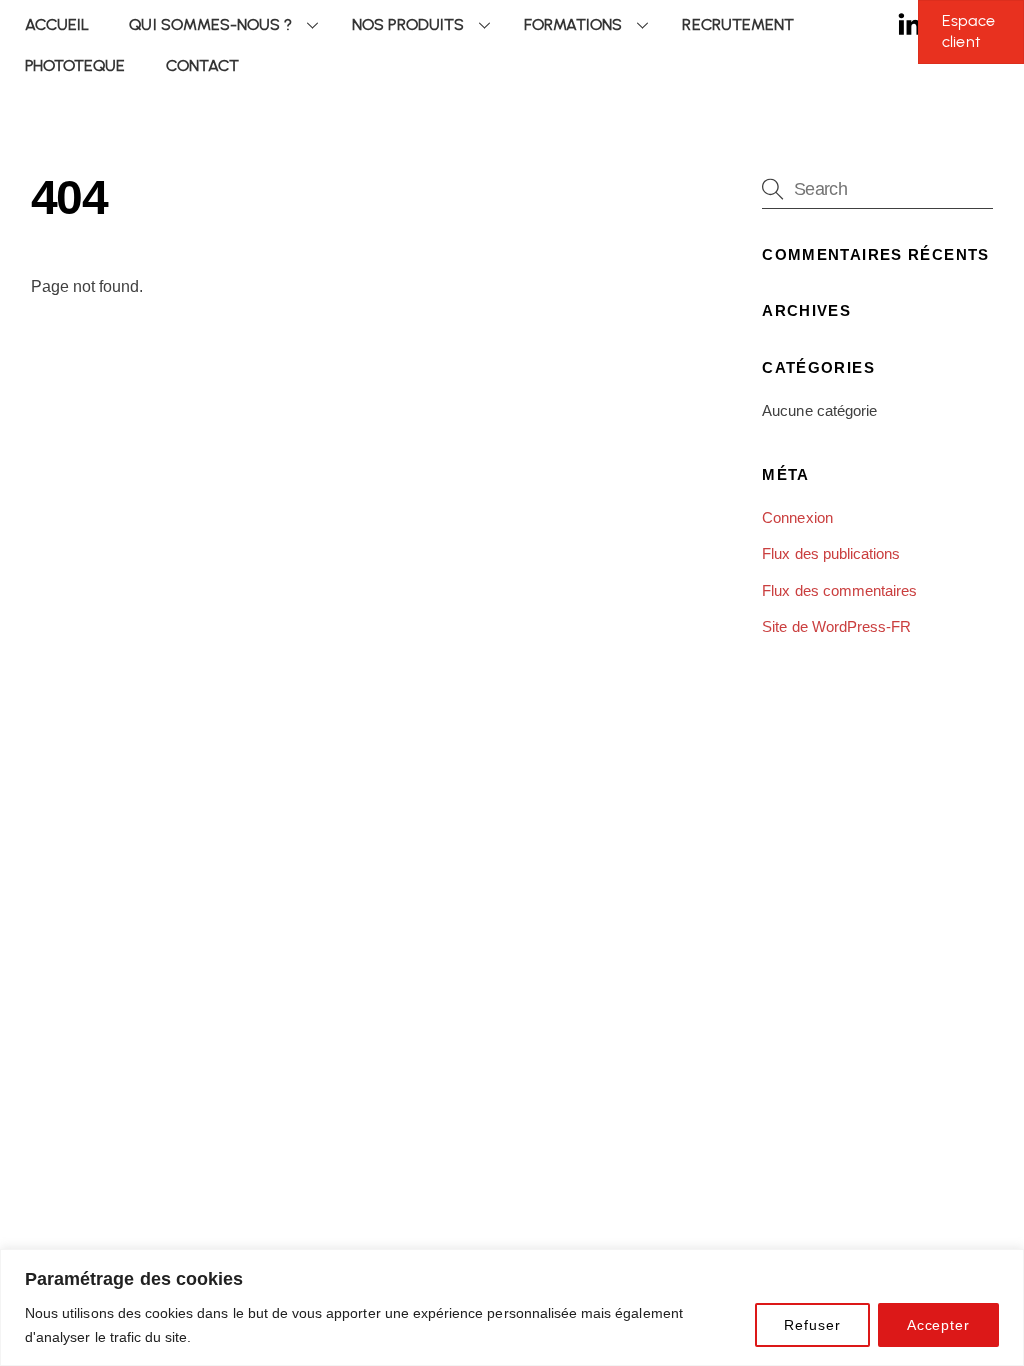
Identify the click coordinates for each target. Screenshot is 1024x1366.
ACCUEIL (57, 24)
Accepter (938, 1325)
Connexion (797, 517)
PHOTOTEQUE (75, 65)
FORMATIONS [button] (573, 24)
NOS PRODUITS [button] (408, 24)
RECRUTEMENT (738, 24)
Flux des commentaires (839, 590)
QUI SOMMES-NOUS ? (210, 24)
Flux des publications (831, 553)
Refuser (812, 1325)
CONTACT (202, 65)
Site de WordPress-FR (836, 626)
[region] (512, 1307)
